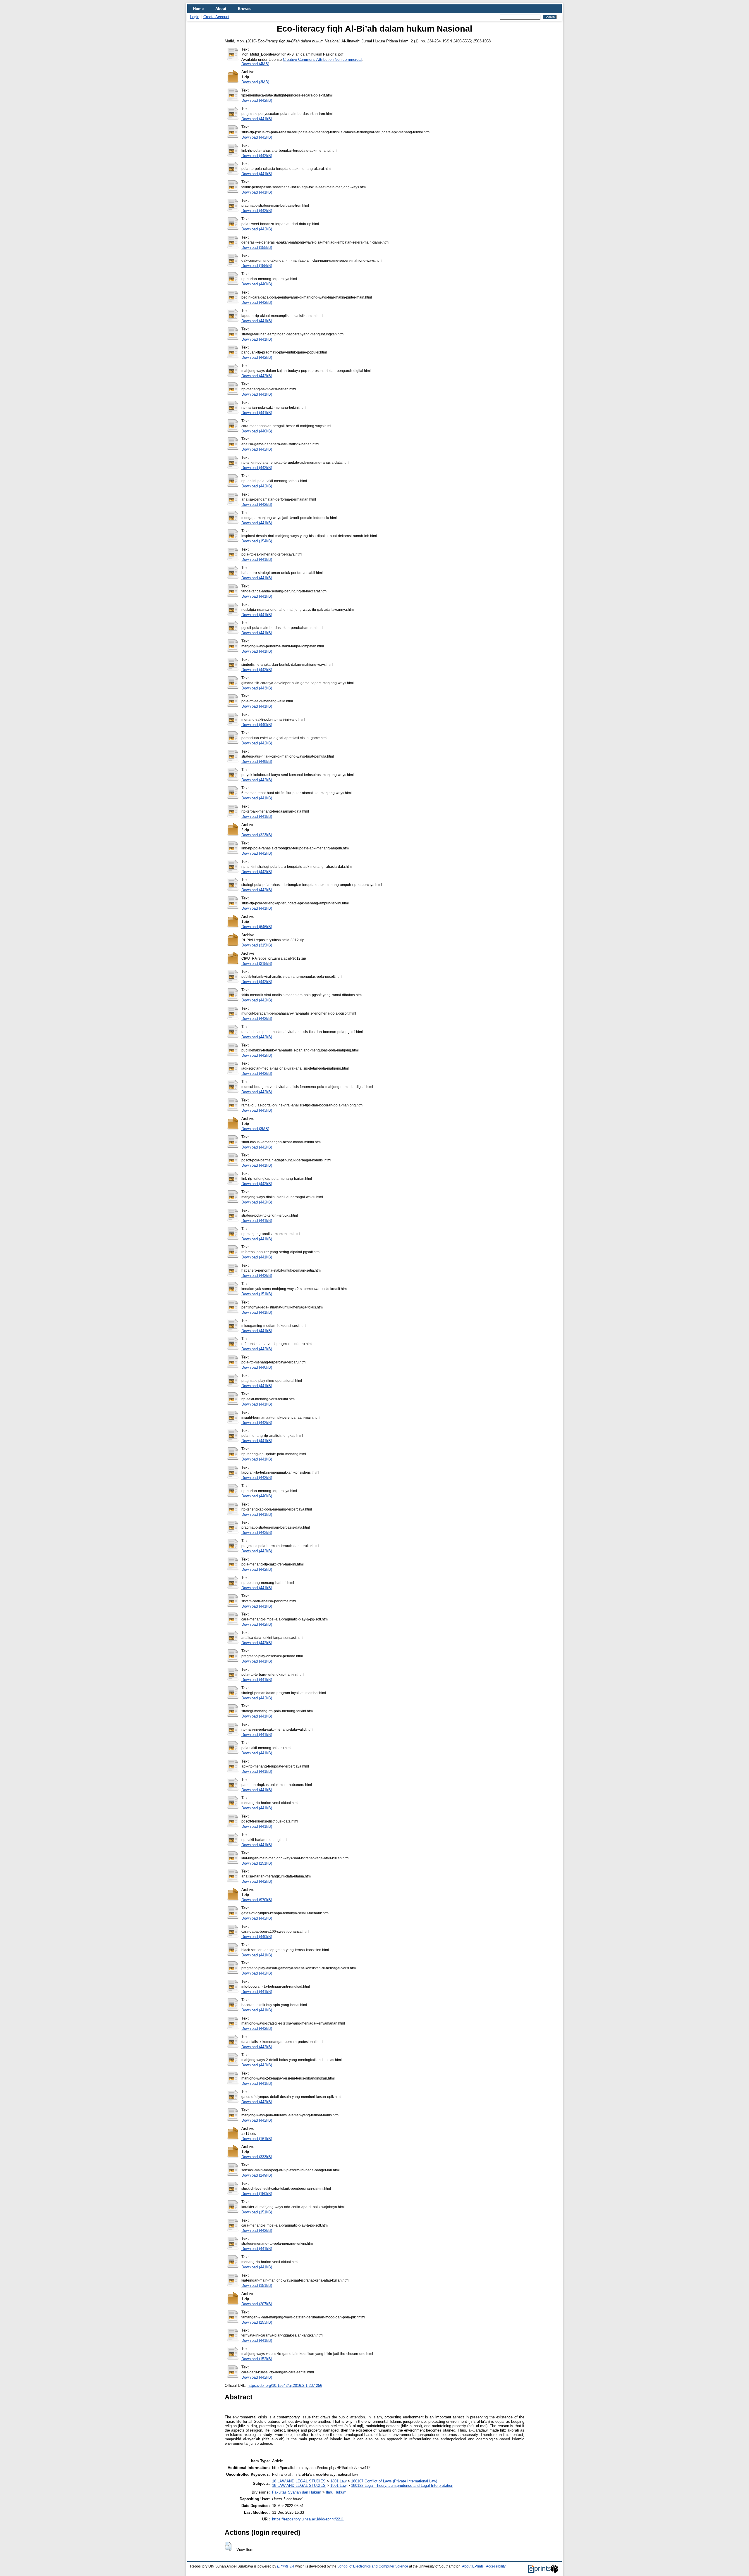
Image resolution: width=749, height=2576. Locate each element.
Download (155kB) (257, 248)
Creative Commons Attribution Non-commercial (323, 60)
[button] (228, 2546)
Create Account (216, 17)
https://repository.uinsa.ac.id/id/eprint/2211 (308, 2519)
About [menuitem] (221, 9)
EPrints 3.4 (286, 2566)
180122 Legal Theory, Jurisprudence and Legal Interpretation (402, 2486)
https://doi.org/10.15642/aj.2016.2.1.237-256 (285, 2386)
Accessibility (496, 2566)
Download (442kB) (257, 100)
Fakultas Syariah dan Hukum (297, 2492)
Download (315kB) (257, 945)
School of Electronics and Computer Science (373, 2566)
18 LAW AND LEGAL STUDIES (299, 2481)
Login (195, 17)
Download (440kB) (257, 284)
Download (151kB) (257, 1294)
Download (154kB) (257, 541)
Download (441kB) (257, 119)
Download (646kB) (257, 927)
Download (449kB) (257, 762)
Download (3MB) (255, 82)
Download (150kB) (257, 2194)
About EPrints (473, 2566)
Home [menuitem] (198, 9)
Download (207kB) (257, 2304)
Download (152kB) (257, 2359)
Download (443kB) (257, 688)
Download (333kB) (257, 2157)
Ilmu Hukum (336, 2492)
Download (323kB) (257, 835)
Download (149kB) (257, 2175)
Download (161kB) (257, 2139)
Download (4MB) (255, 64)
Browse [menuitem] (245, 9)
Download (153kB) (257, 2322)
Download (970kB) (257, 1900)
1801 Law (338, 2481)
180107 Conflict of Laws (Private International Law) (394, 2481)
